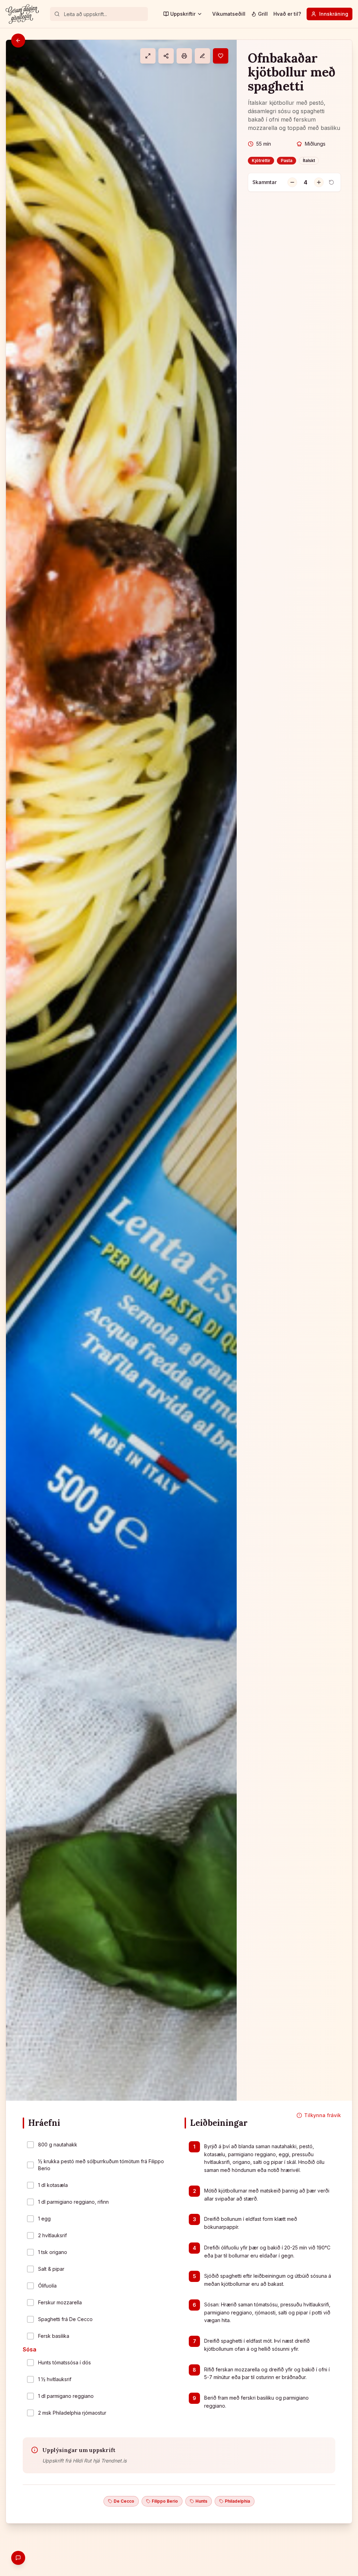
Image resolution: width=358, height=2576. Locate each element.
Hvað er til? (287, 14)
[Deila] (166, 56)
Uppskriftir (183, 14)
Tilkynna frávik (323, 2115)
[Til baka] (18, 41)
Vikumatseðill (229, 14)
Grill (263, 14)
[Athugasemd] (202, 56)
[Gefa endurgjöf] (18, 2558)
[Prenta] (184, 56)
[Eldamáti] (148, 56)
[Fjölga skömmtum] (319, 182)
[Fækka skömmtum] (292, 182)
